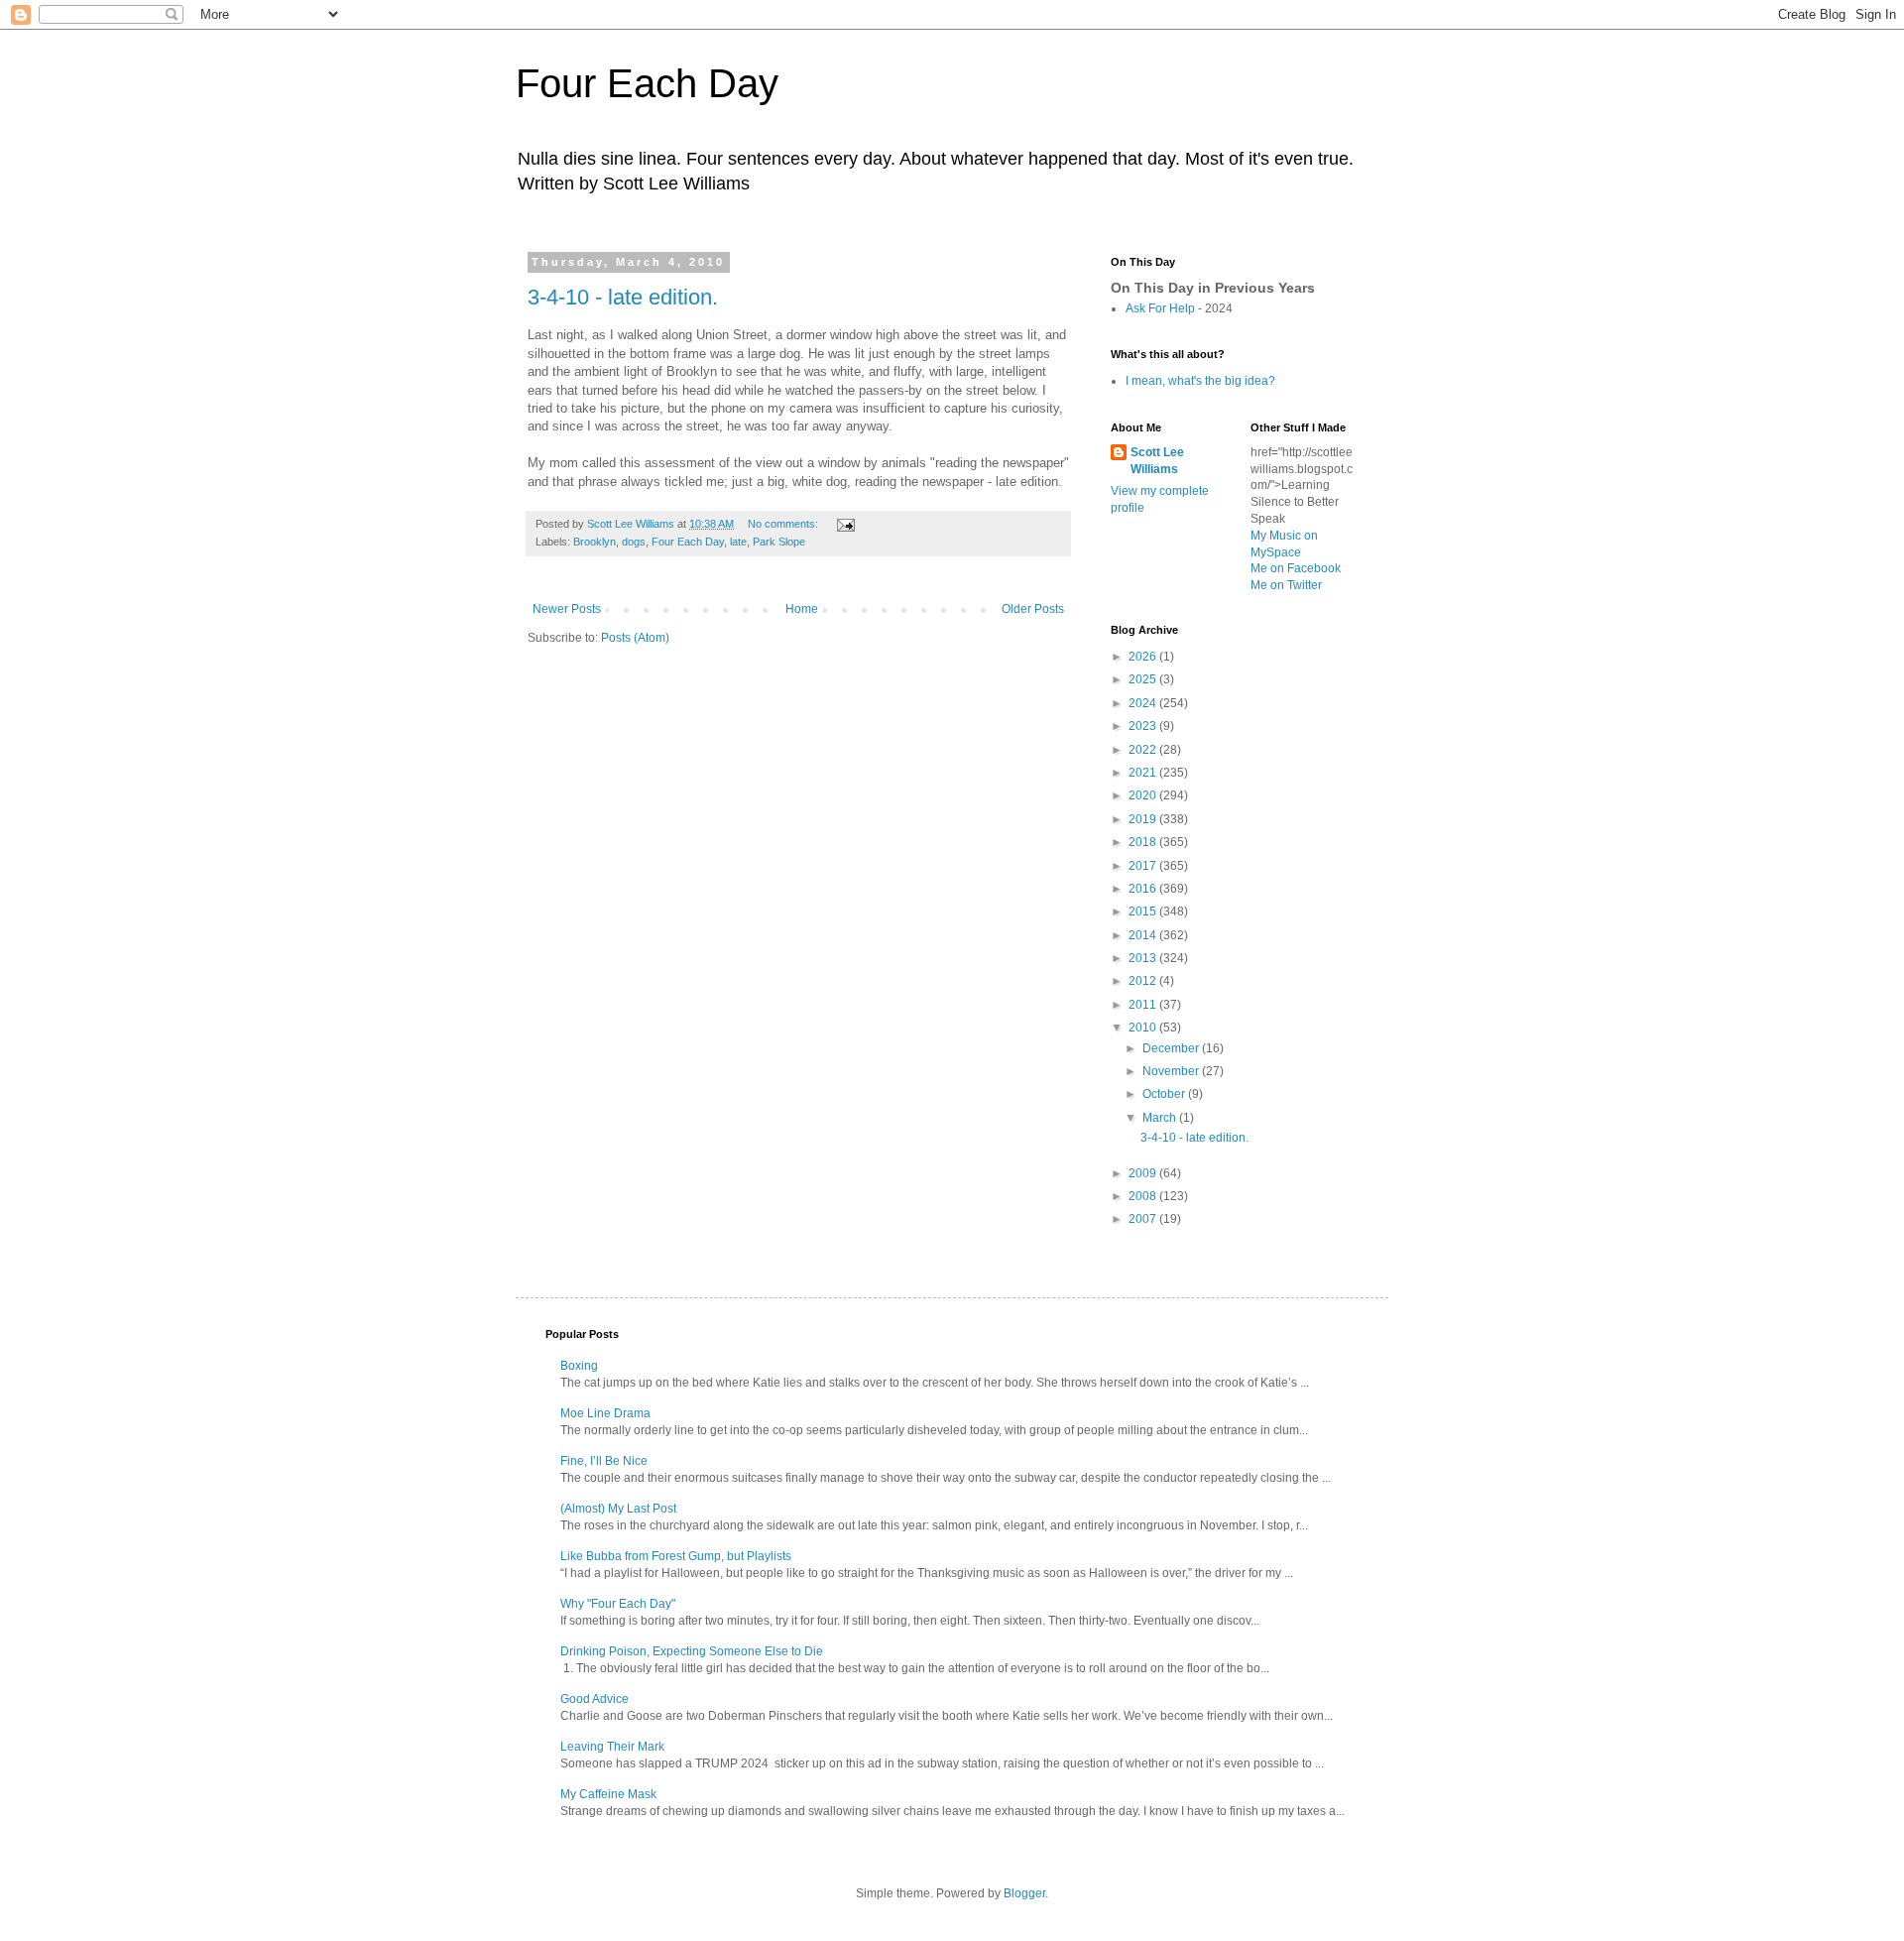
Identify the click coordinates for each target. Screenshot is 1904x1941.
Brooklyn (595, 542)
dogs (634, 542)
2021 (1144, 773)
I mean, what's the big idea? (1200, 381)
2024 (1144, 703)
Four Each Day (647, 83)
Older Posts (1033, 609)
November (1172, 1071)
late (738, 542)
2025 (1144, 679)
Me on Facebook (1296, 568)
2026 (1144, 657)
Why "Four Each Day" (618, 1604)
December (1172, 1048)
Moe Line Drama (605, 1413)
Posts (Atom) (635, 638)
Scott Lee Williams (1157, 461)
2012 (1144, 981)
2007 (1144, 1219)
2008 (1144, 1196)
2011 (1144, 1005)
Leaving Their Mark (612, 1747)
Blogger (1024, 1893)
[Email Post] (845, 524)
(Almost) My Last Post (618, 1509)
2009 (1144, 1173)
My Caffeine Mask (608, 1794)
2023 (1144, 726)
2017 (1144, 866)
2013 (1144, 958)
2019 (1144, 819)
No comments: (784, 524)
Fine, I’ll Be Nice (604, 1461)
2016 (1144, 889)
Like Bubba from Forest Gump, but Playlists (676, 1556)
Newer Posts (567, 609)
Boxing (579, 1366)
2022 (1144, 750)
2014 (1144, 935)
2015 (1144, 911)
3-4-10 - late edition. (623, 297)
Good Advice (595, 1699)
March (1161, 1118)
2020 (1144, 795)
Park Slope (779, 542)
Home (802, 609)
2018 (1144, 842)
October (1165, 1094)
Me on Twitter (1286, 585)
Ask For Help (1160, 308)
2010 (1144, 1028)
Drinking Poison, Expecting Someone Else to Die (692, 1651)
